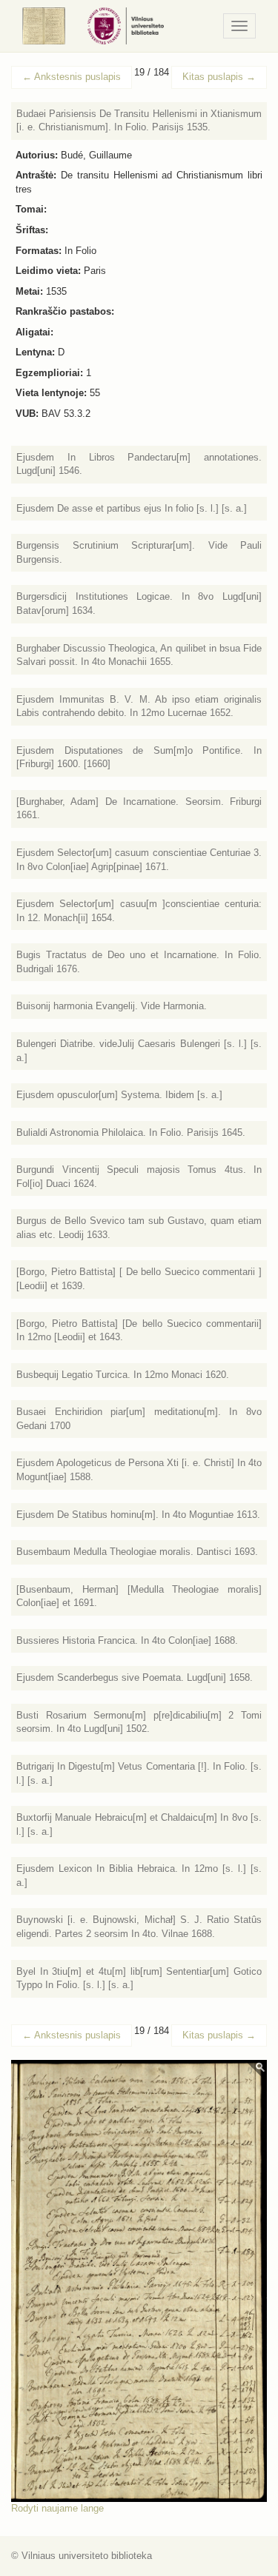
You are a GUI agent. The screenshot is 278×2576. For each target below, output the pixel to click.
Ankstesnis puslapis (72, 77)
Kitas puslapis (219, 77)
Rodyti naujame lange (57, 2508)
